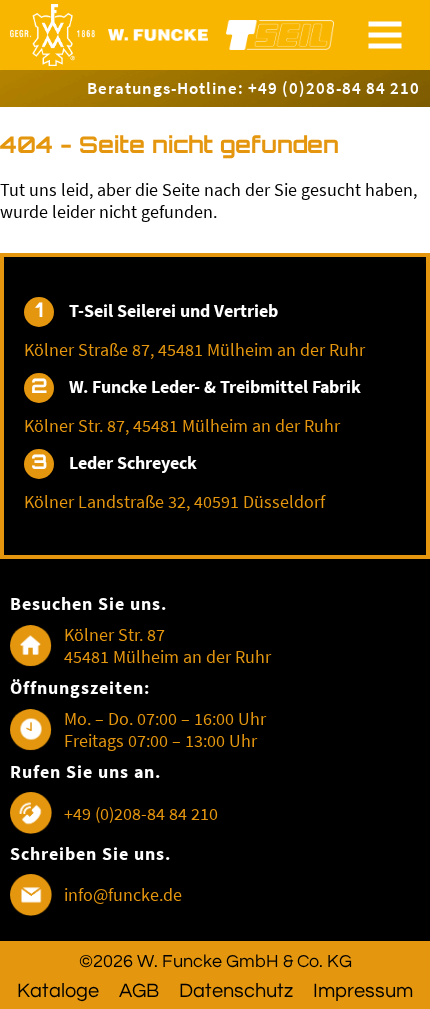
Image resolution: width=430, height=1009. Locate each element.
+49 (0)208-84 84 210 (141, 813)
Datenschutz (236, 991)
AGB (139, 991)
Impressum (363, 991)
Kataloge (58, 991)
